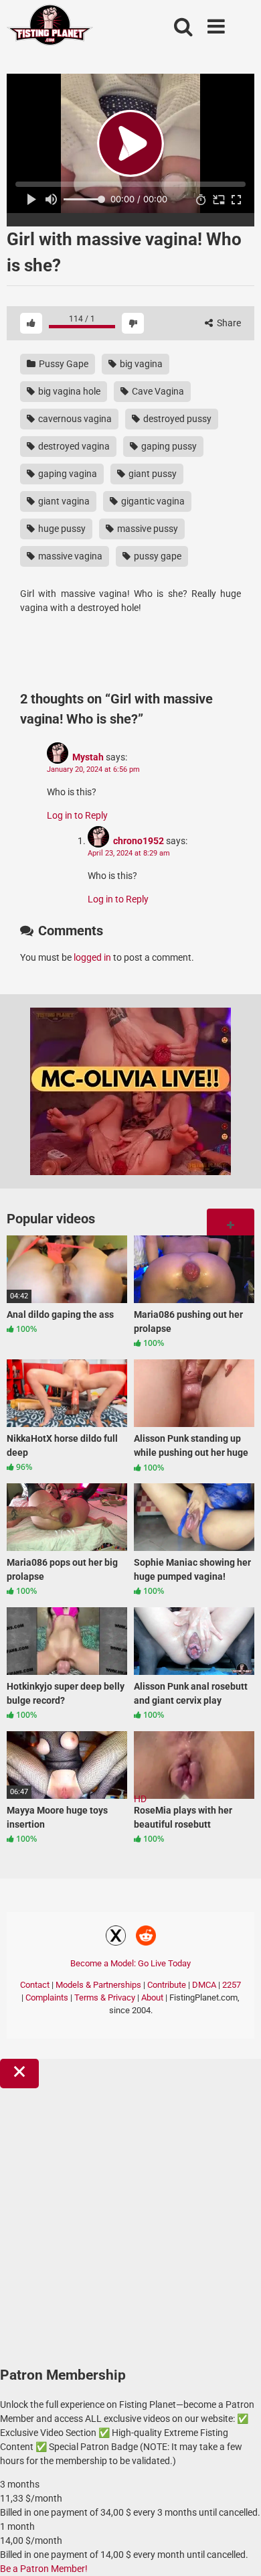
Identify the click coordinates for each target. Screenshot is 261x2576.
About (152, 1997)
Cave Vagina (157, 391)
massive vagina (69, 556)
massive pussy (147, 529)
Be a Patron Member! (44, 2569)
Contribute (167, 1985)
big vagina (140, 364)
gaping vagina (67, 474)
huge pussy (61, 529)
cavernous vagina (74, 419)
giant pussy (152, 474)
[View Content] (50, 27)
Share (228, 323)
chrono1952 (139, 841)
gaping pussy (168, 446)
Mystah (88, 757)
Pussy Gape (63, 364)
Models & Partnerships (98, 1985)
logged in (92, 957)
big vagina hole (68, 391)
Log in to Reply (77, 815)
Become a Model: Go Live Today (130, 1963)
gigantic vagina (152, 501)
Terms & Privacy (105, 1997)
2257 (232, 1985)
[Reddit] (146, 1938)
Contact (35, 1985)
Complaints (47, 1997)
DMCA (204, 1985)
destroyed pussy (176, 419)
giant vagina (63, 501)
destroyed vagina (73, 446)
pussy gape (157, 556)
